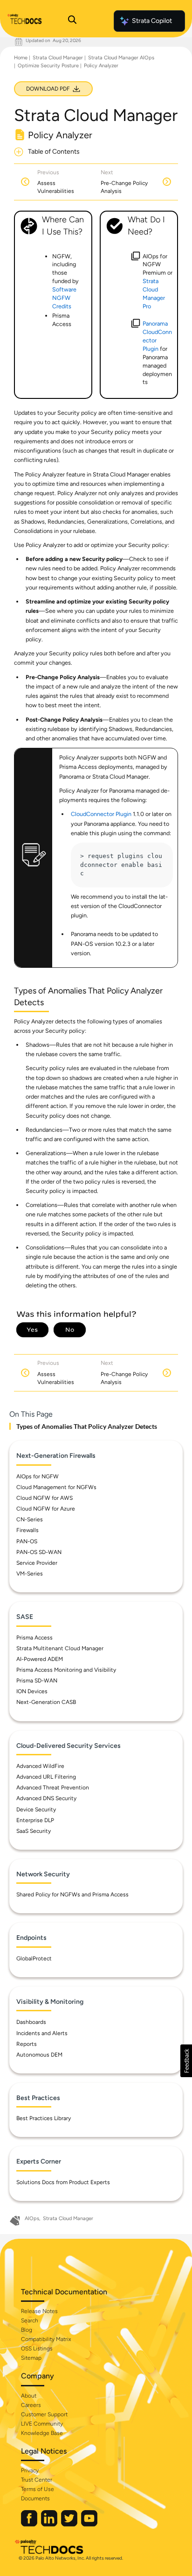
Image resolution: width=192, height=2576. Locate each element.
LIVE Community (42, 2424)
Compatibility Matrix (46, 2339)
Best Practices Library (44, 2118)
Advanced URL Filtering (46, 1777)
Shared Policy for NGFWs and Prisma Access (72, 1895)
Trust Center (37, 2480)
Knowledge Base (42, 2433)
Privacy (30, 2470)
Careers (31, 2405)
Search (30, 2321)
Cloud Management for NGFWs (56, 1487)
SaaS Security (34, 1831)
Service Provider (37, 1563)
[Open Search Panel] (72, 21)
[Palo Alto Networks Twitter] (70, 2524)
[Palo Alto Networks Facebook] (30, 2524)
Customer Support (44, 2414)
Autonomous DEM (39, 2055)
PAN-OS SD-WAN (39, 1552)
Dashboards (31, 2022)
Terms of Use (38, 2489)
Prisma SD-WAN (37, 1681)
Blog (27, 2330)
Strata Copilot (152, 21)
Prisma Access (34, 1638)
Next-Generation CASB (46, 1702)
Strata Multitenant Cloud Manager (60, 1648)
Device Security (36, 1810)
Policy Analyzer (101, 66)
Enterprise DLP (35, 1820)
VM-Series (30, 1574)
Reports (27, 2044)
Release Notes (39, 2311)
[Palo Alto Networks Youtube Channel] (89, 2524)
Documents (35, 2498)
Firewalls (27, 1530)
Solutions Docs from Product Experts (63, 2182)
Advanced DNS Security (46, 1798)
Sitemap (31, 2358)
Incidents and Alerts (42, 2033)
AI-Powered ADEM (40, 1659)
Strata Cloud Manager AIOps (121, 58)
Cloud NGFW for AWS (45, 1498)
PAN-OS (27, 1541)
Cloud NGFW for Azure (46, 1509)
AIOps (32, 2218)
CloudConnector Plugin (101, 814)
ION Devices (32, 1691)
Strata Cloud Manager (58, 58)
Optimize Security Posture (48, 66)
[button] (186, 2061)
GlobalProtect (34, 1959)
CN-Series (30, 1519)
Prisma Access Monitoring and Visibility (66, 1670)
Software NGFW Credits (64, 298)
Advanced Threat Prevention (53, 1788)
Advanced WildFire (40, 1766)
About (29, 2396)
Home (21, 58)
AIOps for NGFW (38, 1476)
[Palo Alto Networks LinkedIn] (50, 2524)
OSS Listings (37, 2349)
